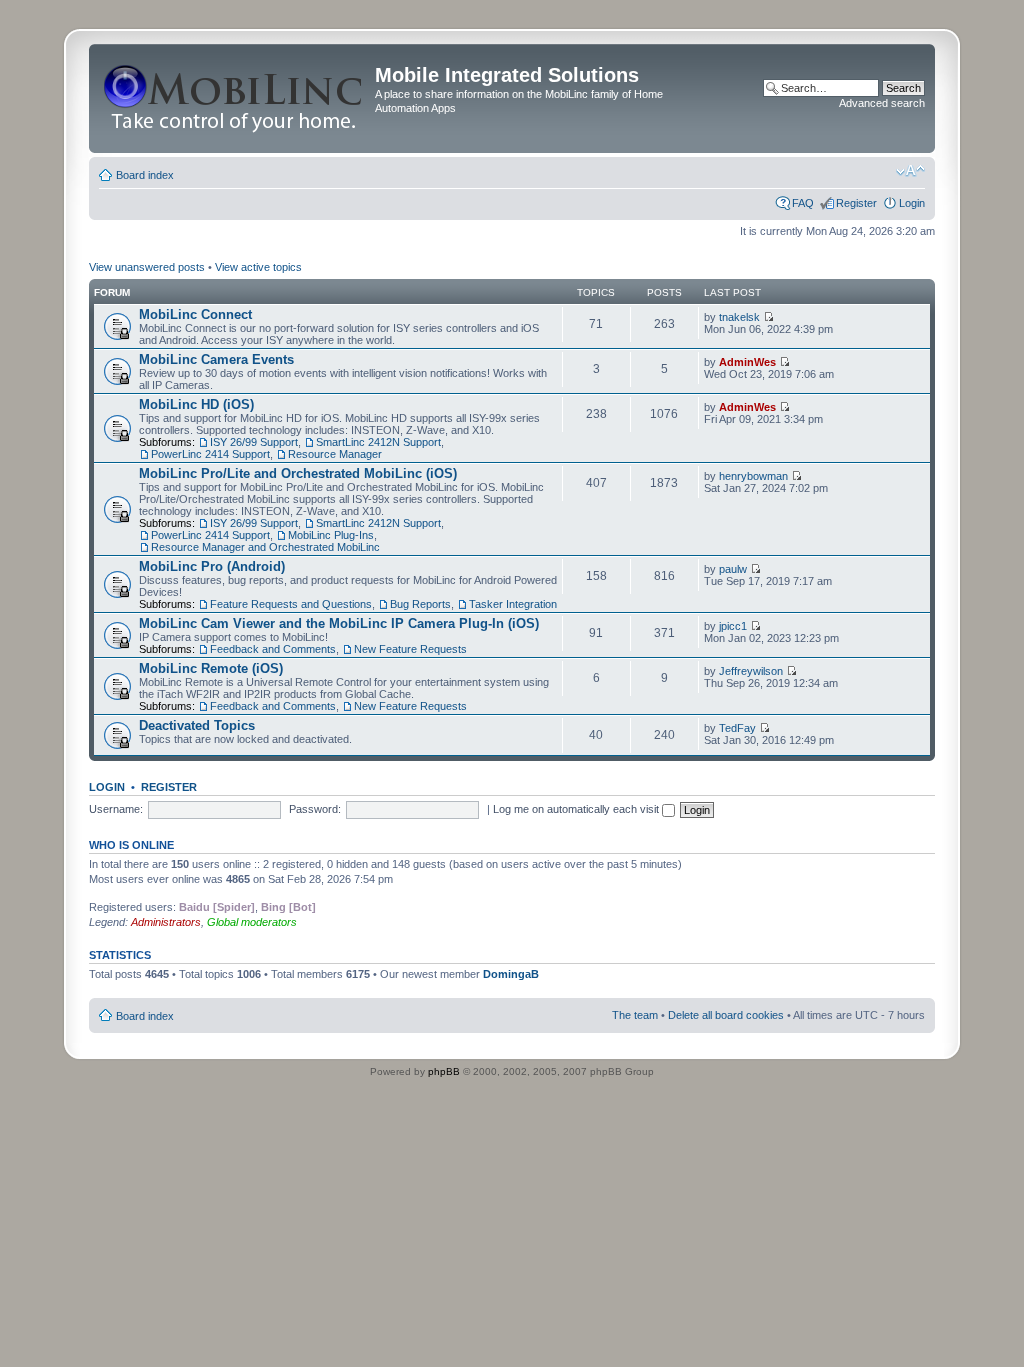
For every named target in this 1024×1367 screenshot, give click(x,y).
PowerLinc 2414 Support (210, 454)
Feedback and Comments (273, 649)
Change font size (910, 171)
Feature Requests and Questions (291, 604)
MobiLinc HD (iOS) (196, 404)
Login (912, 203)
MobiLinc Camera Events (216, 359)
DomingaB (511, 974)
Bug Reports (420, 604)
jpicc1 (733, 626)
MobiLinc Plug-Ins (331, 535)
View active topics (258, 267)
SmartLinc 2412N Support (378, 442)
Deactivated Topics (197, 725)
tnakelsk (739, 317)
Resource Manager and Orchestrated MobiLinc (265, 547)
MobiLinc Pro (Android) (212, 566)
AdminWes (747, 362)
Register (856, 203)
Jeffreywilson (751, 671)
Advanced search (882, 103)
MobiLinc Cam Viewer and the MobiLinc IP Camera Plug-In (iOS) (339, 623)
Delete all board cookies (726, 1015)
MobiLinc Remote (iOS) (211, 668)
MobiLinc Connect (195, 314)
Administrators (166, 922)
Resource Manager (335, 454)
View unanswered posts (147, 267)
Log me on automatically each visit (577, 809)
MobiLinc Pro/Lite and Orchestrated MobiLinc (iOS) (298, 473)
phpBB (444, 1071)
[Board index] (234, 98)
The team (635, 1015)
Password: (315, 809)
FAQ (803, 203)
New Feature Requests (410, 649)
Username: (116, 809)
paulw (733, 569)
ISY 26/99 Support (254, 442)
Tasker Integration (513, 604)
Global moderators (252, 922)
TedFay (737, 728)
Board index (145, 175)
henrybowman (753, 476)
